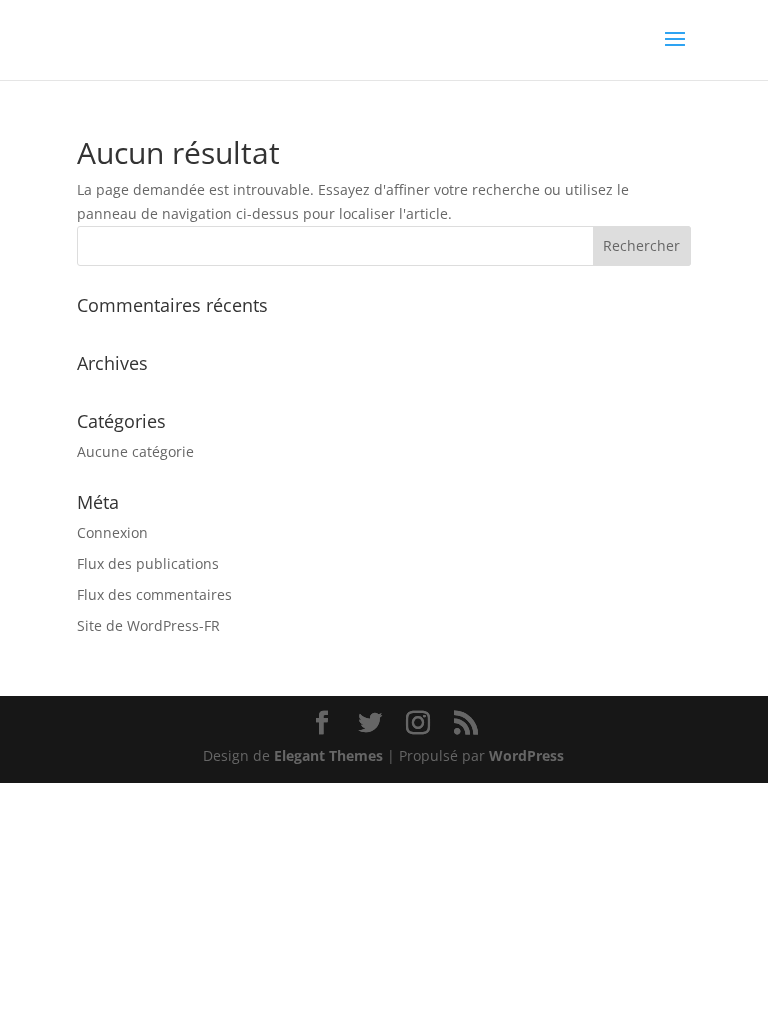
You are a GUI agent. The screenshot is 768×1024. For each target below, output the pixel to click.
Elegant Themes (328, 755)
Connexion (112, 532)
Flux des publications (148, 563)
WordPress (526, 755)
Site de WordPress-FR (148, 625)
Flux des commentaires (154, 594)
